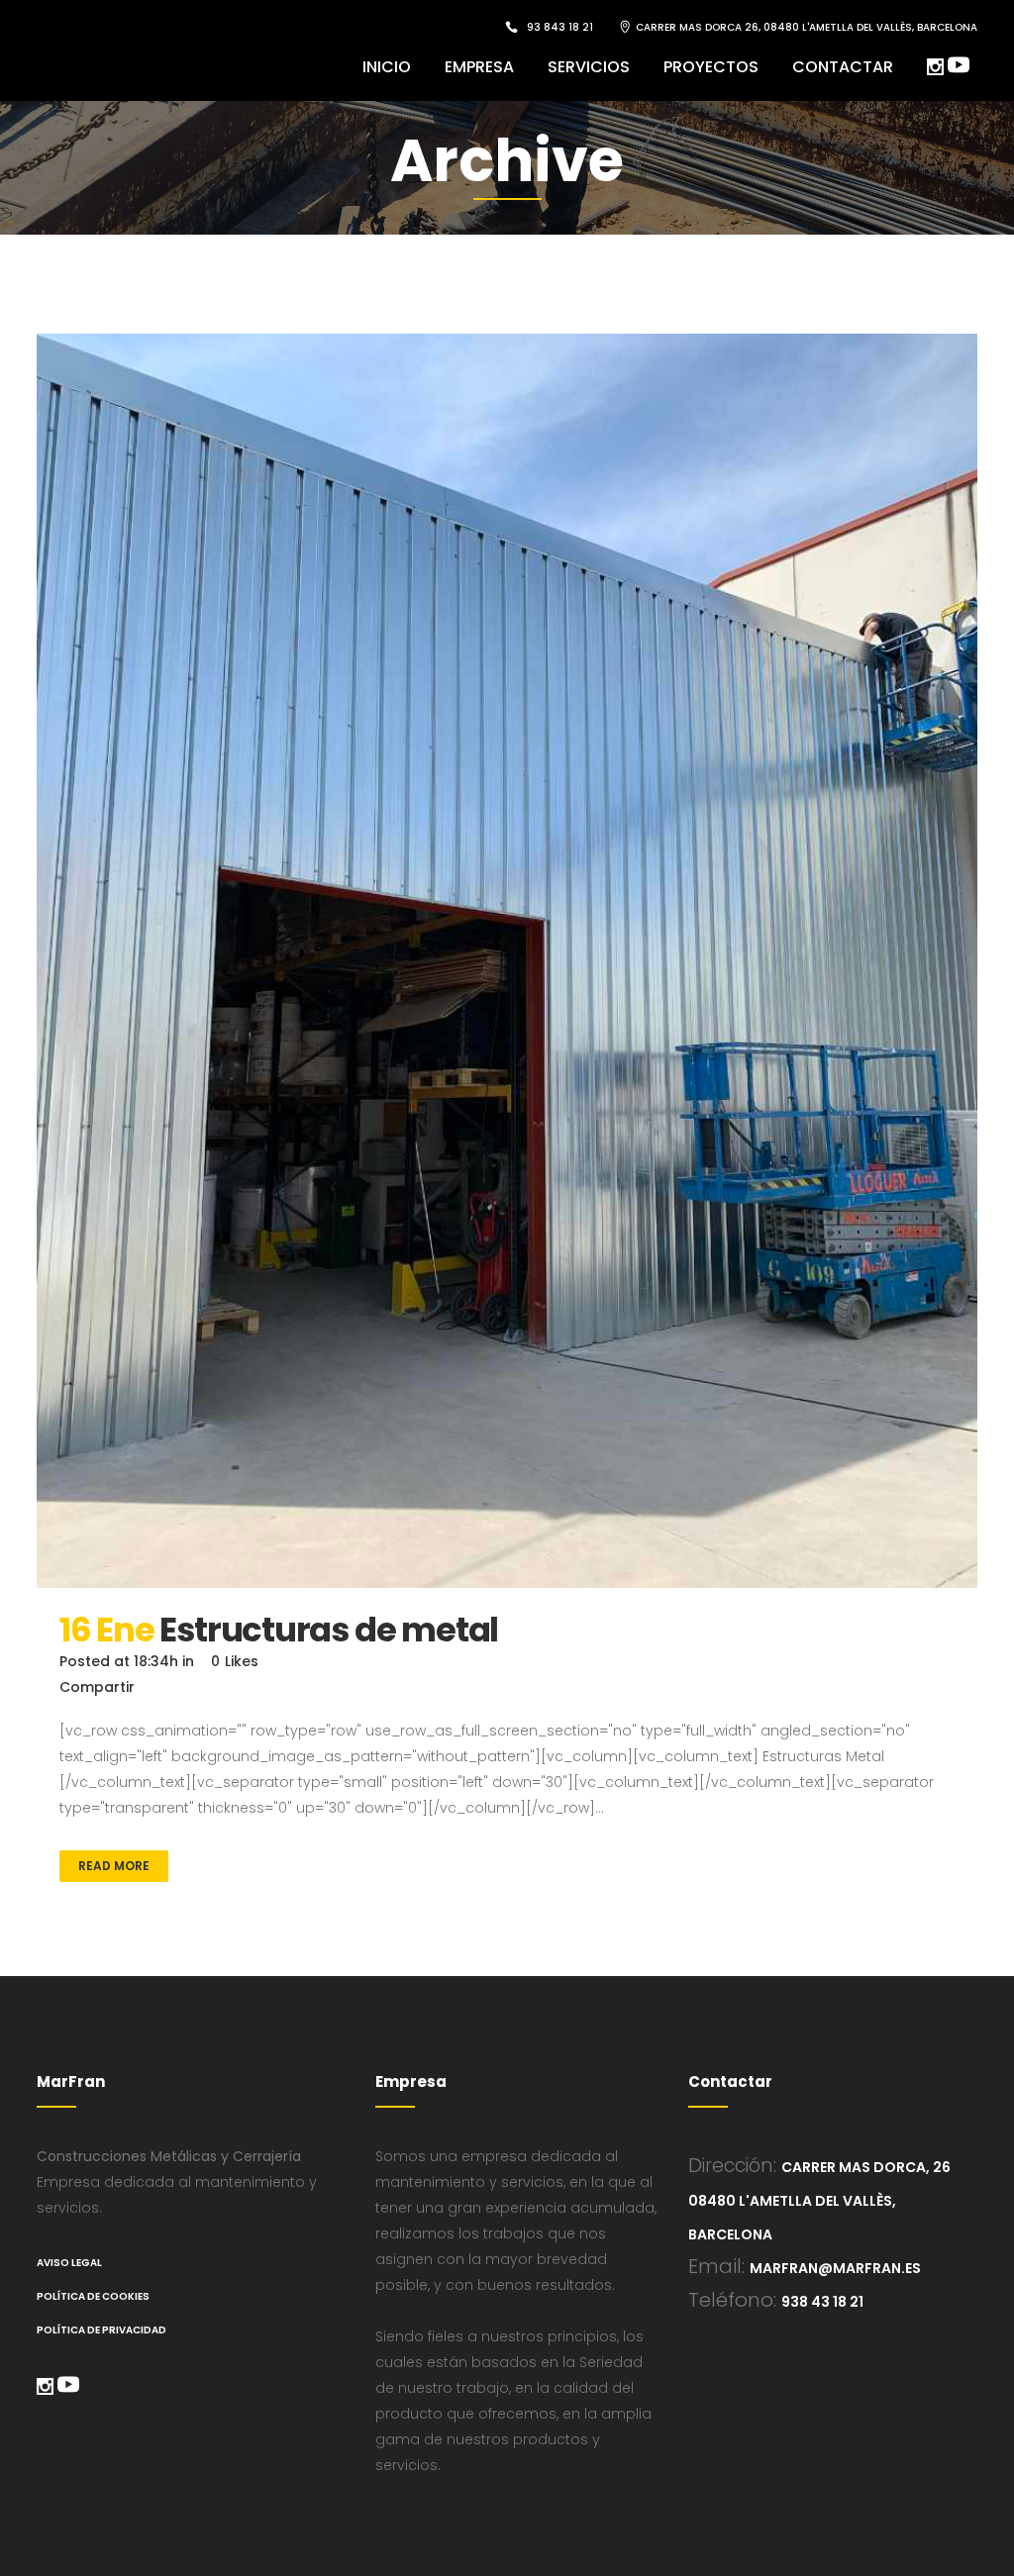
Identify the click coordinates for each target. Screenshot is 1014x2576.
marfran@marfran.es (835, 2268)
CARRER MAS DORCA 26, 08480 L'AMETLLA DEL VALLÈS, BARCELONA (807, 27)
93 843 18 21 (560, 27)
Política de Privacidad (101, 2330)
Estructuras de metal (329, 1630)
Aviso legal (69, 2263)
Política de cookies (93, 2296)
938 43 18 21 (822, 2302)
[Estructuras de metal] (507, 961)
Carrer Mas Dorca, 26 (866, 2167)
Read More (114, 1866)
